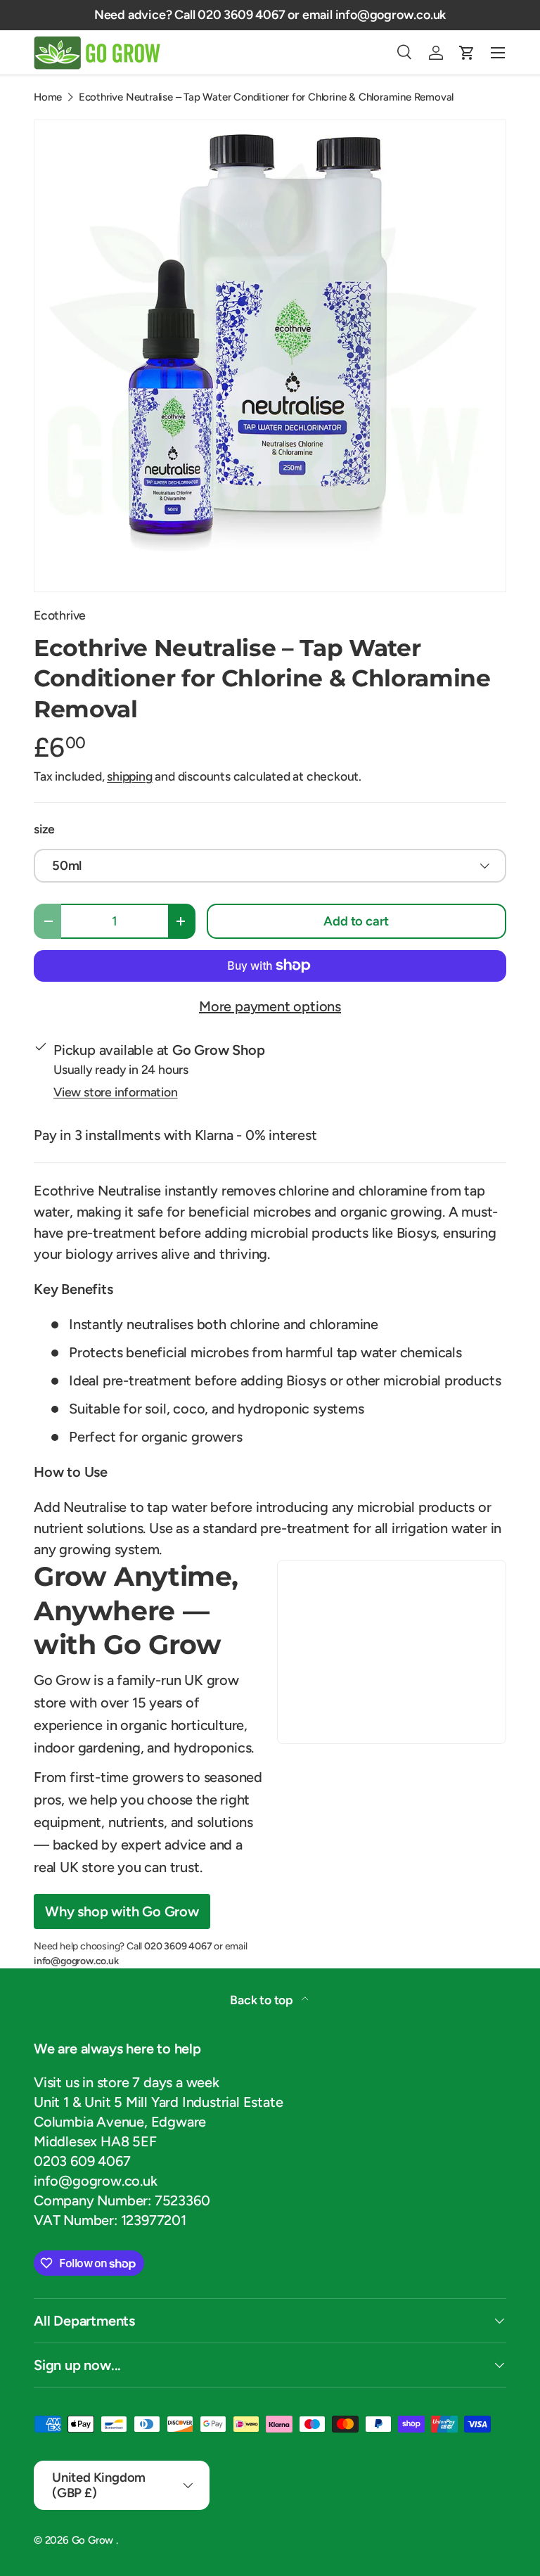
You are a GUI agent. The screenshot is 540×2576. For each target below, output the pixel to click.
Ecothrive (60, 615)
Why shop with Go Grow (122, 1911)
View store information (116, 1092)
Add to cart (356, 921)
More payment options (270, 1006)
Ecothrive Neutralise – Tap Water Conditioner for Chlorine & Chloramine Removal (266, 97)
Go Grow (94, 2540)
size (44, 829)
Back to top (263, 2000)
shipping (129, 776)
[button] (467, 53)
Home (48, 97)
